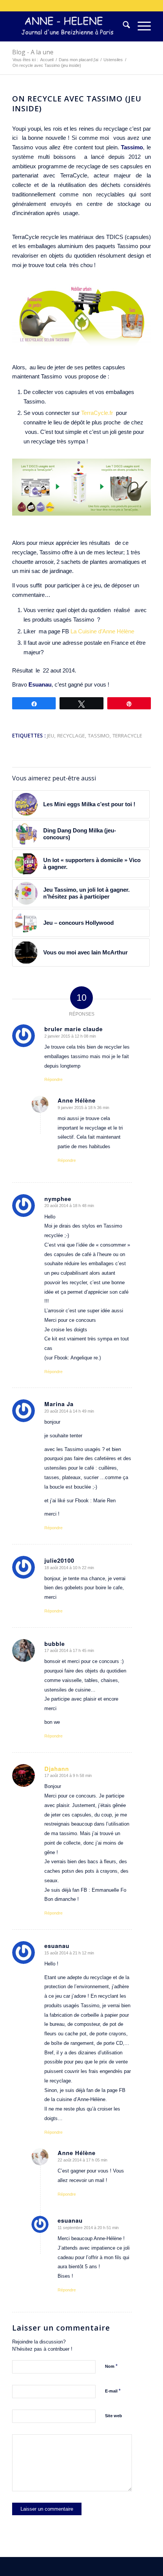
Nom (111, 2366)
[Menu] (140, 26)
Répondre (53, 1079)
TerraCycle (127, 736)
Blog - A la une (33, 52)
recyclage (71, 736)
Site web (114, 2416)
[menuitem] (123, 26)
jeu (51, 736)
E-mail (113, 2391)
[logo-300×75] (67, 26)
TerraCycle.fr (98, 413)
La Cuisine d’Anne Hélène (103, 631)
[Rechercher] (123, 26)
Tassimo (99, 736)
